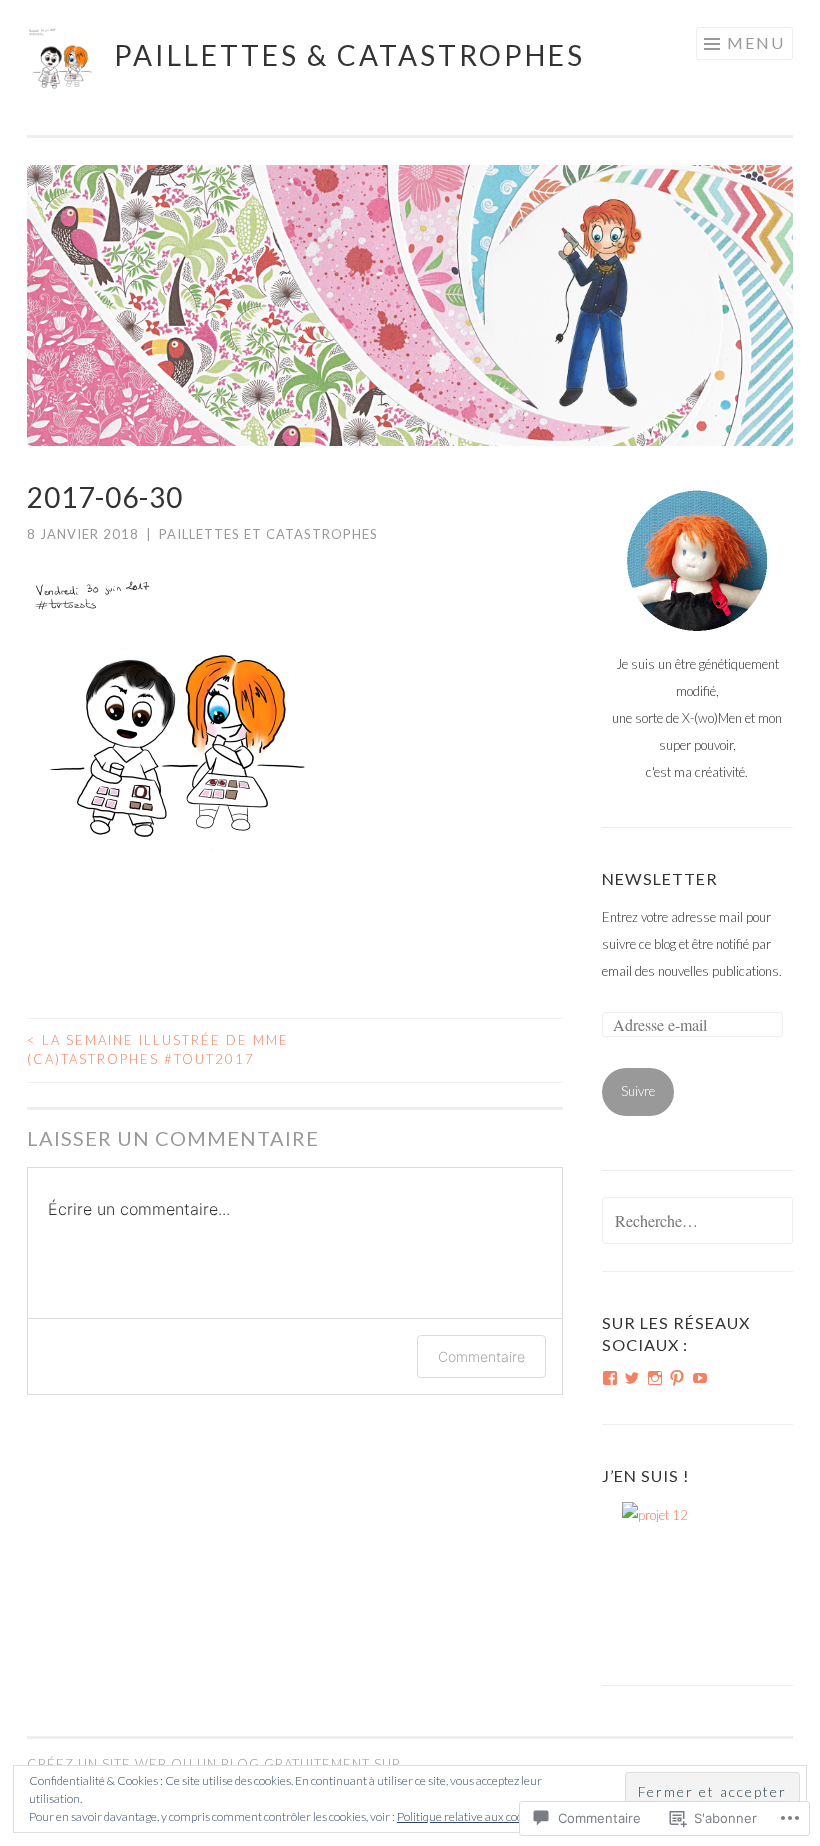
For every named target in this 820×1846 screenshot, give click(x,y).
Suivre (638, 1091)
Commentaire (481, 1356)
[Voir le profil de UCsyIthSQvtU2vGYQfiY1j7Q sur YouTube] (700, 1378)
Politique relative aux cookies (470, 1816)
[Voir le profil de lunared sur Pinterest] (677, 1378)
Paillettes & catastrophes (349, 55)
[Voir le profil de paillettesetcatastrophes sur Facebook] (610, 1378)
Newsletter (660, 878)
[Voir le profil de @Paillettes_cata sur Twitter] (632, 1378)
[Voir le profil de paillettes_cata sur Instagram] (655, 1378)
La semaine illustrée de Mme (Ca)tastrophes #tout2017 (158, 1050)
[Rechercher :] (698, 1222)
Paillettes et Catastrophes (268, 534)
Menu (756, 42)
